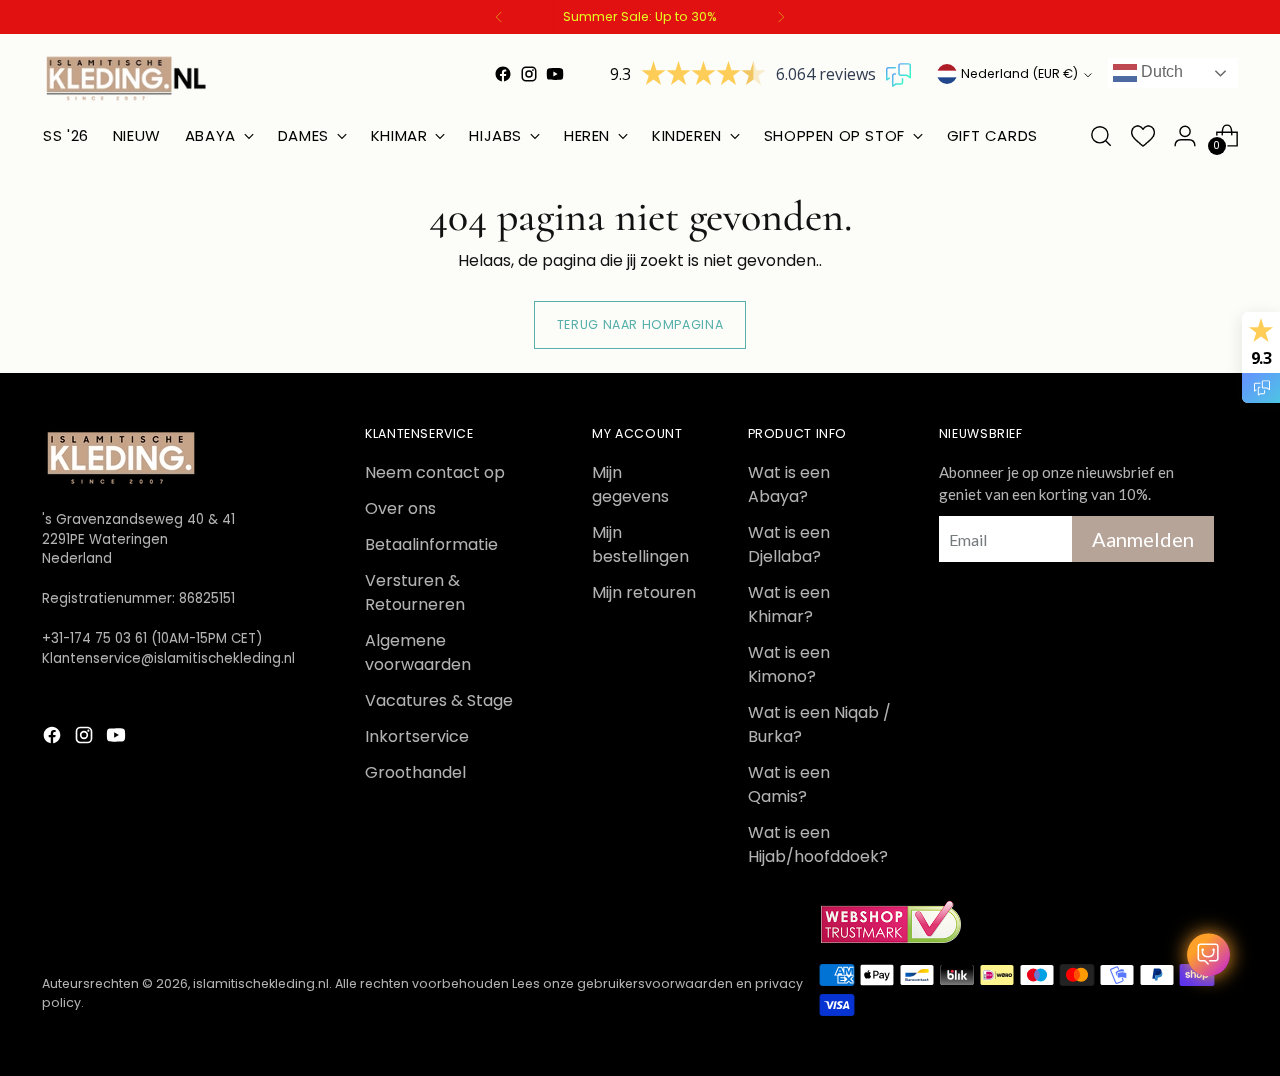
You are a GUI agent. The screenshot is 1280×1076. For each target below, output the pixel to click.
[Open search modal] (1101, 136)
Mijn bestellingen (640, 544)
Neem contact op (435, 472)
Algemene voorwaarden (418, 652)
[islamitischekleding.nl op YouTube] (555, 74)
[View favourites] (1143, 136)
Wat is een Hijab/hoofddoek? (818, 844)
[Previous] (499, 17)
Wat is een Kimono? (789, 664)
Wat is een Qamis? (789, 784)
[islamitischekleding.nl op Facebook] (503, 74)
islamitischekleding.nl (261, 983)
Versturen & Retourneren (415, 592)
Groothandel (415, 772)
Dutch (1160, 71)
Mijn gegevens (630, 484)
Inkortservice (417, 736)
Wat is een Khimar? (789, 604)
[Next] (781, 17)
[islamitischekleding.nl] (127, 78)
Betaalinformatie (431, 544)
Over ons (400, 508)
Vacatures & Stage (439, 700)
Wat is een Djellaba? (789, 544)
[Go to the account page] (1185, 136)
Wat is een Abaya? (789, 484)
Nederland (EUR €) (1019, 73)
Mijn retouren (644, 592)
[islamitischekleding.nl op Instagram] (529, 74)
